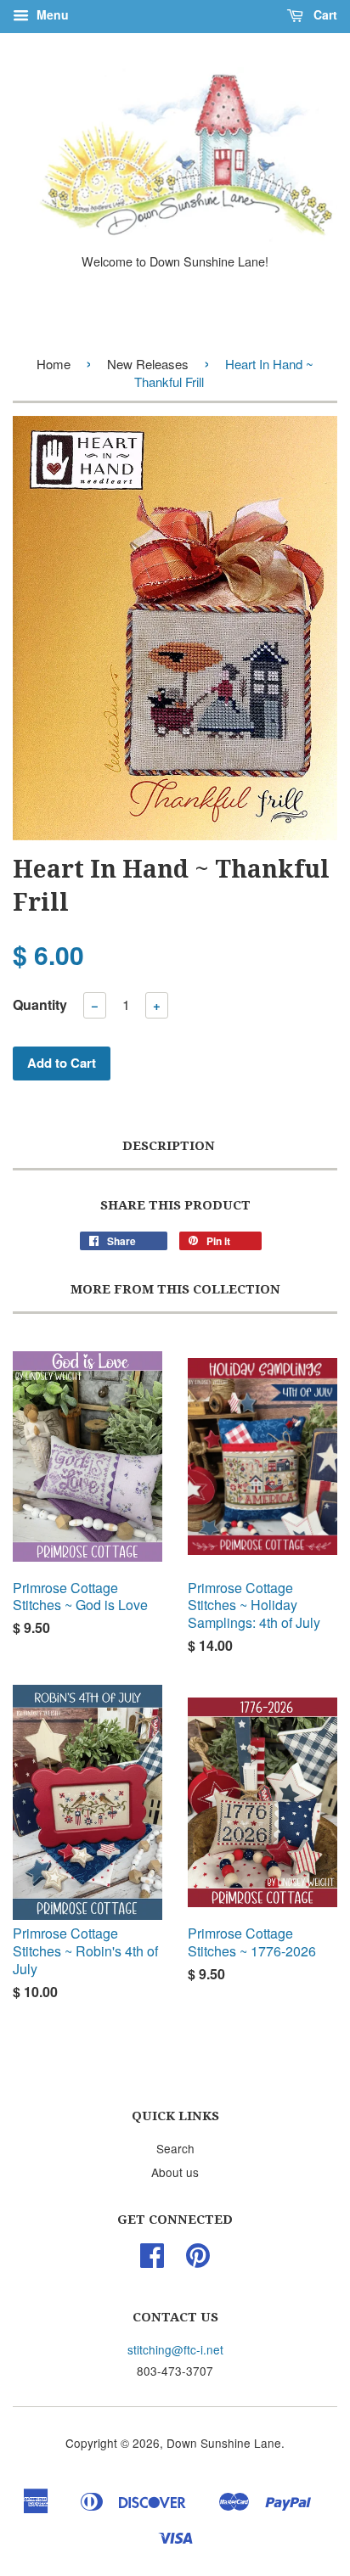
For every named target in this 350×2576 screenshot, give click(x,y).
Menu (51, 14)
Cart (324, 14)
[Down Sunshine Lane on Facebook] (152, 2260)
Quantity (40, 1005)
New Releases (148, 364)
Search (175, 2148)
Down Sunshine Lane (224, 2443)
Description (169, 1146)
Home (54, 364)
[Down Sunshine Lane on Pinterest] (198, 2260)
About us (175, 2172)
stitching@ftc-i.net (175, 2349)
